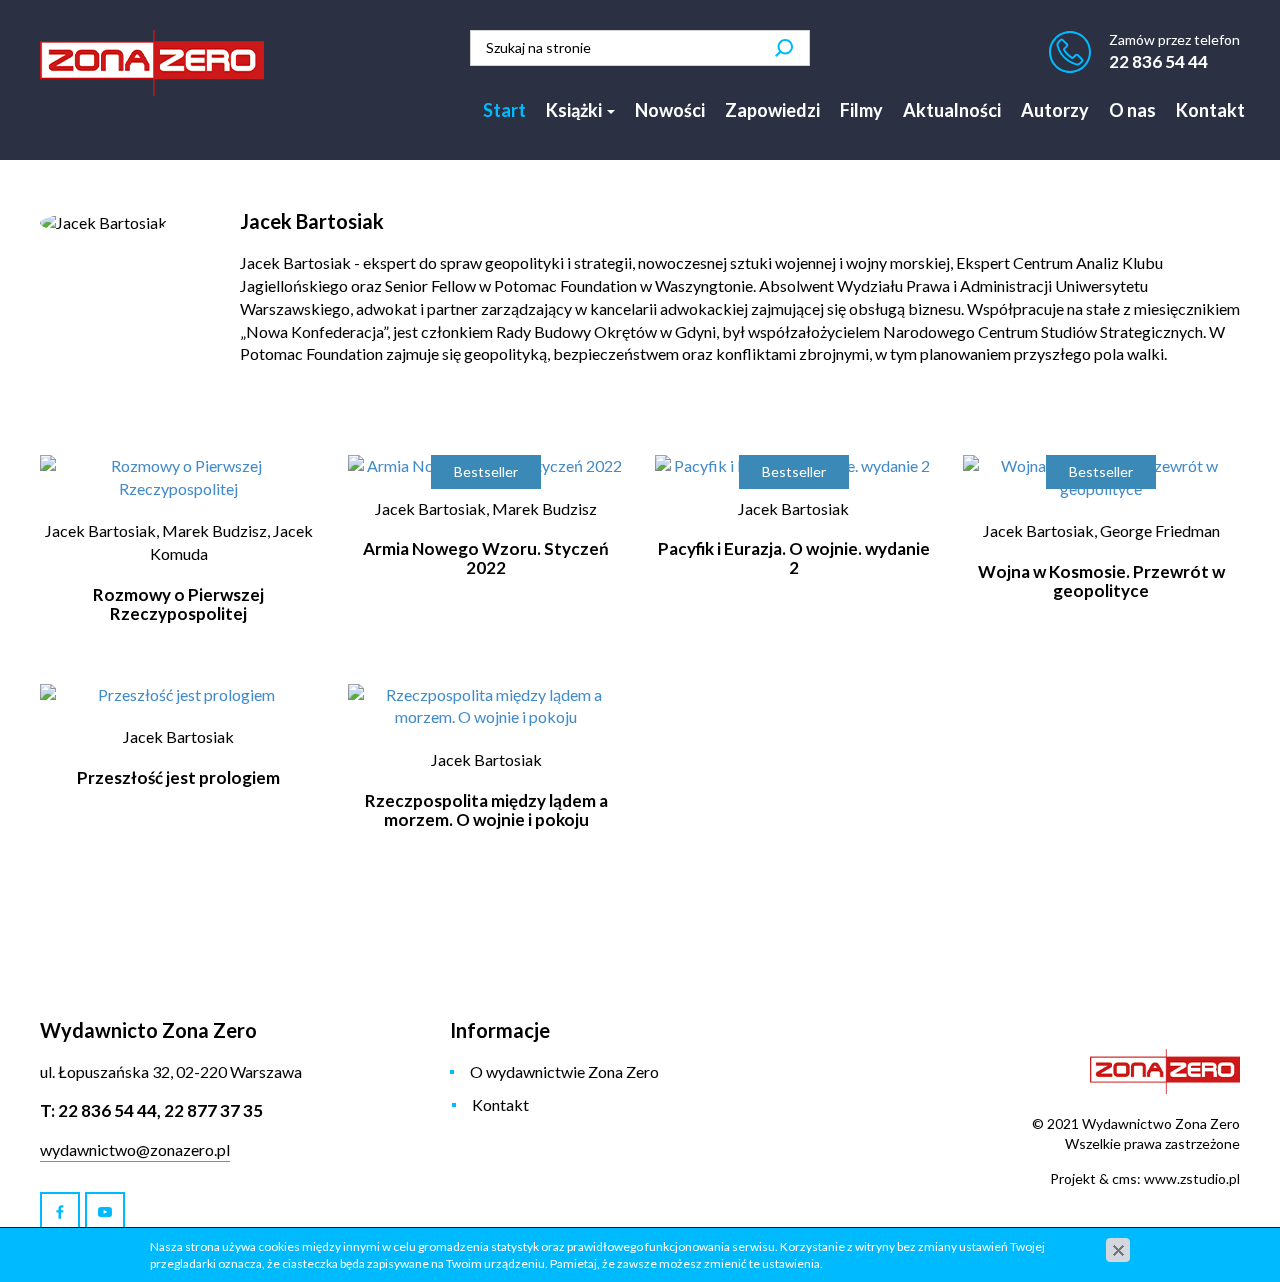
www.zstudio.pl (1192, 1178)
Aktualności (952, 110)
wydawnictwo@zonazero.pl (135, 1149)
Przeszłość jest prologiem (178, 777)
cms (1124, 1178)
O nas (1132, 110)
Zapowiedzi (772, 110)
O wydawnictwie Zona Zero (564, 1071)
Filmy (861, 110)
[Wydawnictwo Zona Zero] (152, 63)
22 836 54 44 (1158, 61)
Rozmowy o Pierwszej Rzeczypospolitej (178, 604)
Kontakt (1210, 110)
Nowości (670, 110)
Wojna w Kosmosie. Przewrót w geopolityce (1101, 581)
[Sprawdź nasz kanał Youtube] (105, 1212)
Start (504, 110)
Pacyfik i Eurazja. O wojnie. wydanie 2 (794, 558)
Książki (575, 110)
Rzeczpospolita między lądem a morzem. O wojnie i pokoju (486, 810)
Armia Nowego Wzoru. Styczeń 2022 (486, 558)
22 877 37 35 (213, 1110)
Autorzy (1055, 110)
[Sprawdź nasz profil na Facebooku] (60, 1212)
